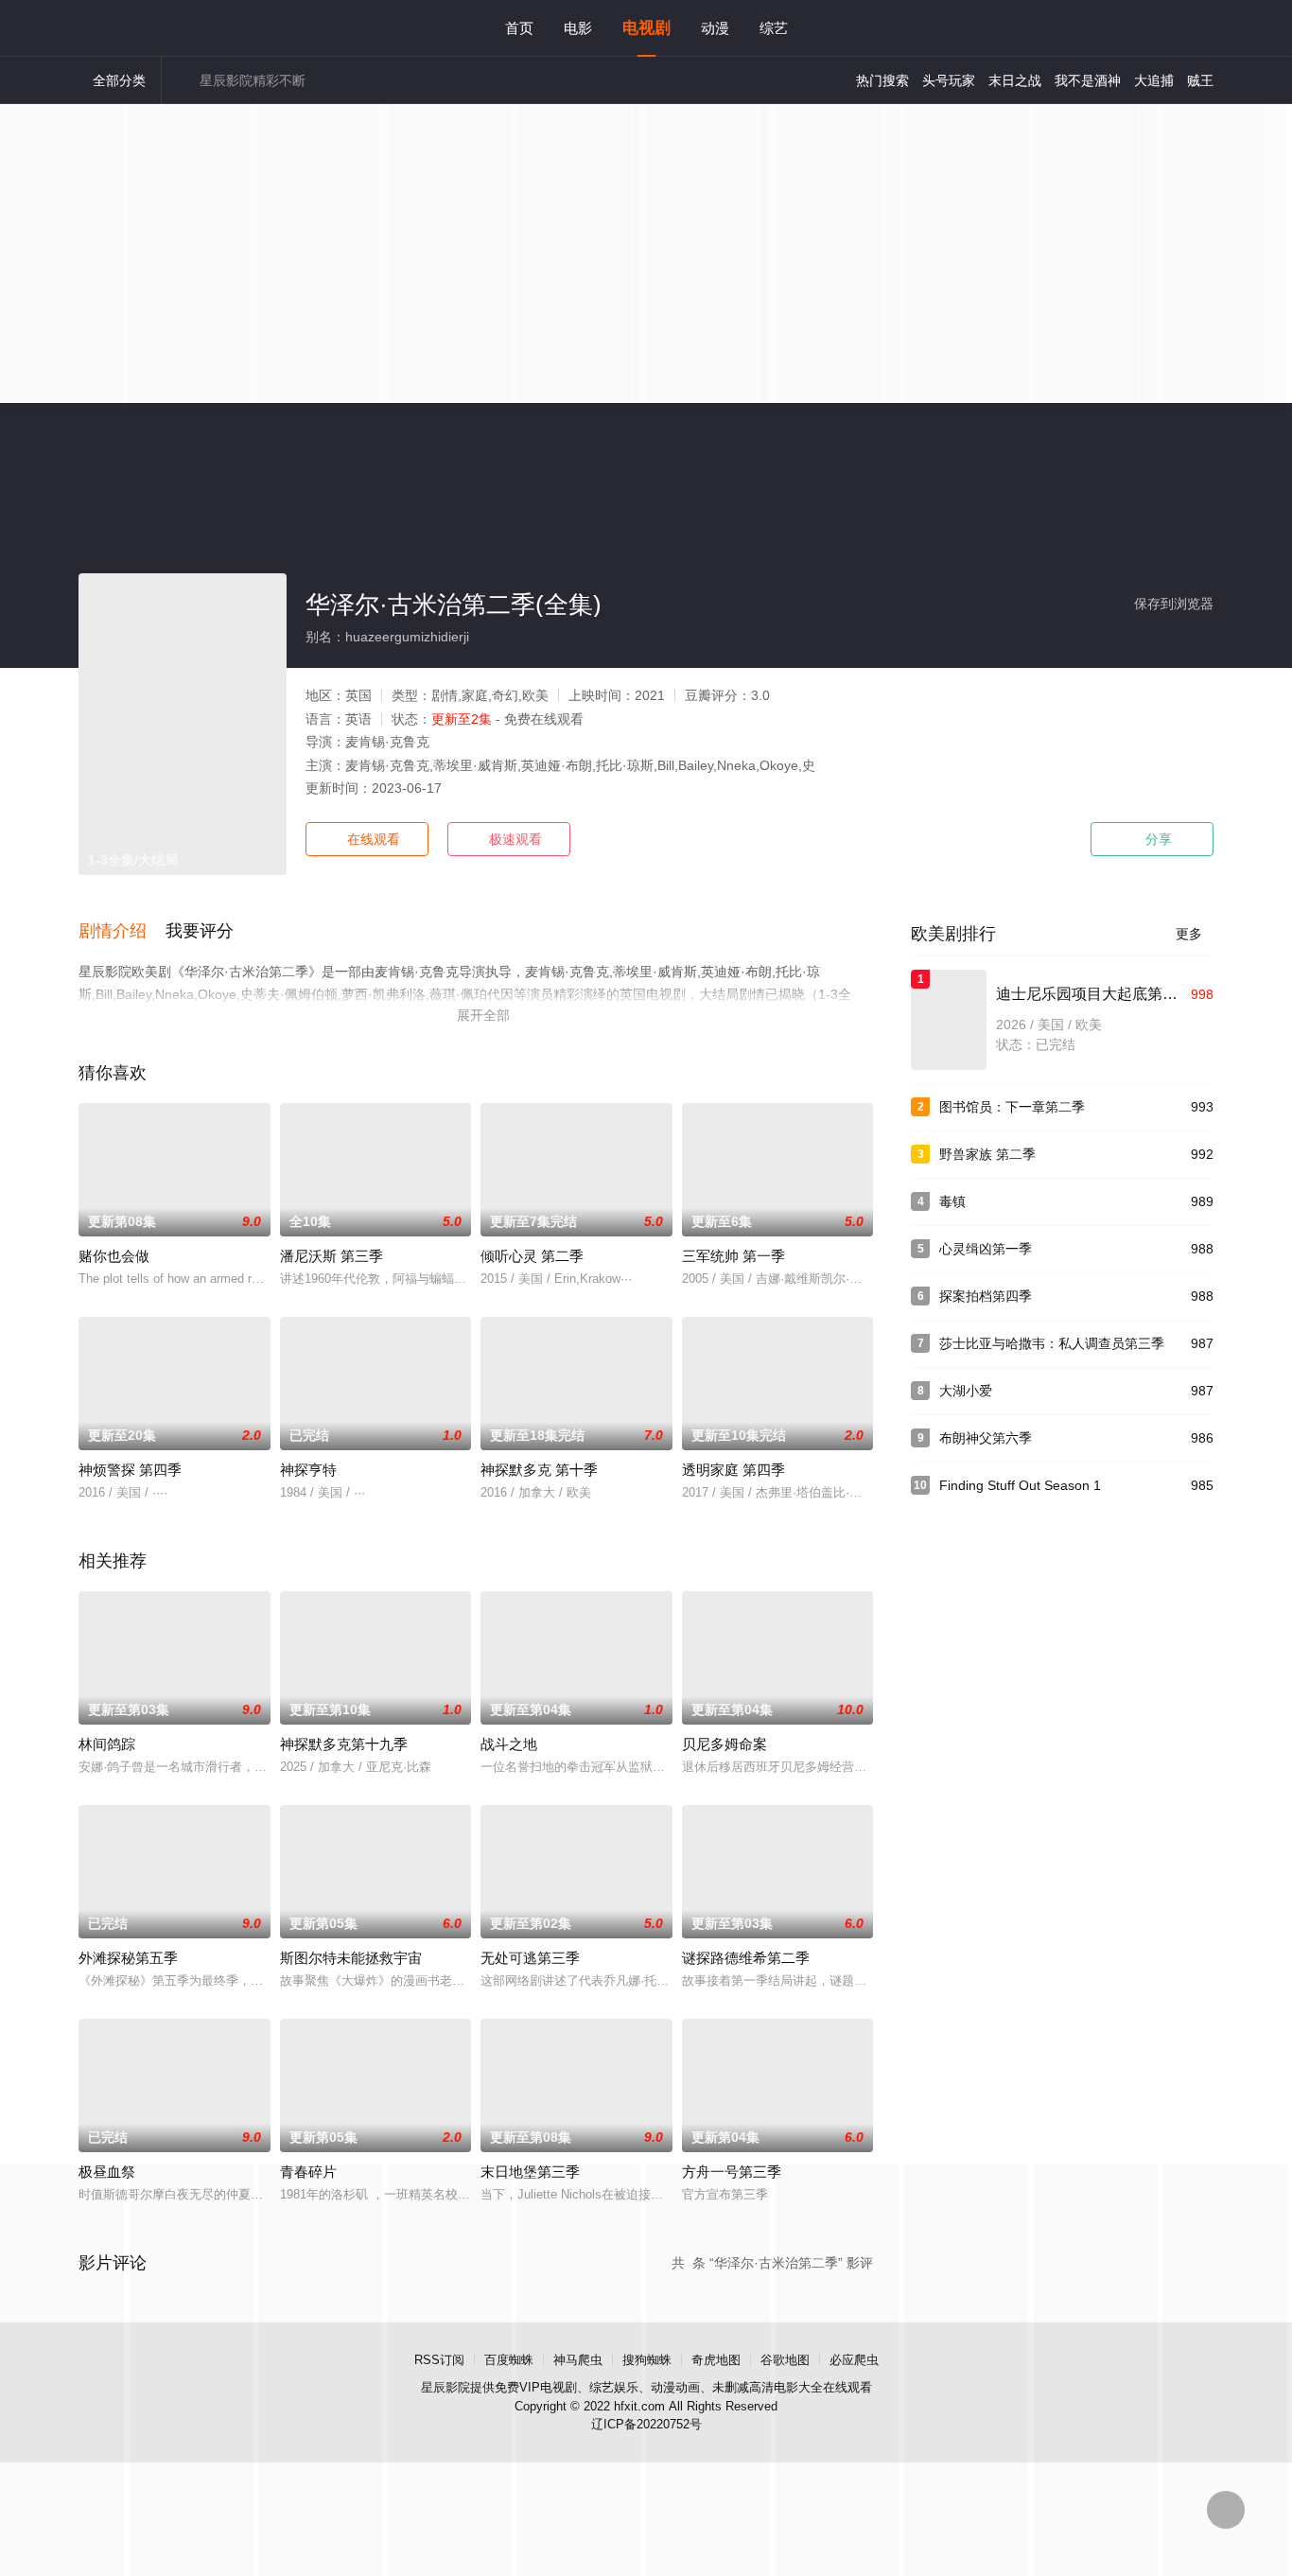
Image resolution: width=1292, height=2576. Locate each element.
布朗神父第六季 (986, 1438)
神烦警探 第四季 (130, 1470)
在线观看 (367, 839)
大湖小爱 (966, 1391)
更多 (1195, 934)
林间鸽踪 (107, 1744)
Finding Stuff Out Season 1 (1020, 1485)
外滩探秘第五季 (128, 1958)
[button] (122, 932)
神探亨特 (308, 1470)
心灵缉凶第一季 (986, 1249)
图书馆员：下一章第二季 (1012, 1107)
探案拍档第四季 (986, 1296)
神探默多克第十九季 (344, 1744)
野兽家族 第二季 (987, 1154)
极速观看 (509, 839)
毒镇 (952, 1201)
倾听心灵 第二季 (532, 1256)
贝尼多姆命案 (725, 1744)
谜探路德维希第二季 (746, 1958)
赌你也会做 (114, 1256)
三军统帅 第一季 (733, 1256)
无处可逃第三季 (530, 1958)
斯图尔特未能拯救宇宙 (351, 1958)
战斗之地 (509, 1744)
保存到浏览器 (1174, 604)
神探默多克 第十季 (539, 1470)
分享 (1152, 839)
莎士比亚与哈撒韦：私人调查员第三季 (1052, 1343)
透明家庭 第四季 (733, 1470)
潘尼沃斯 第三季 (332, 1256)
